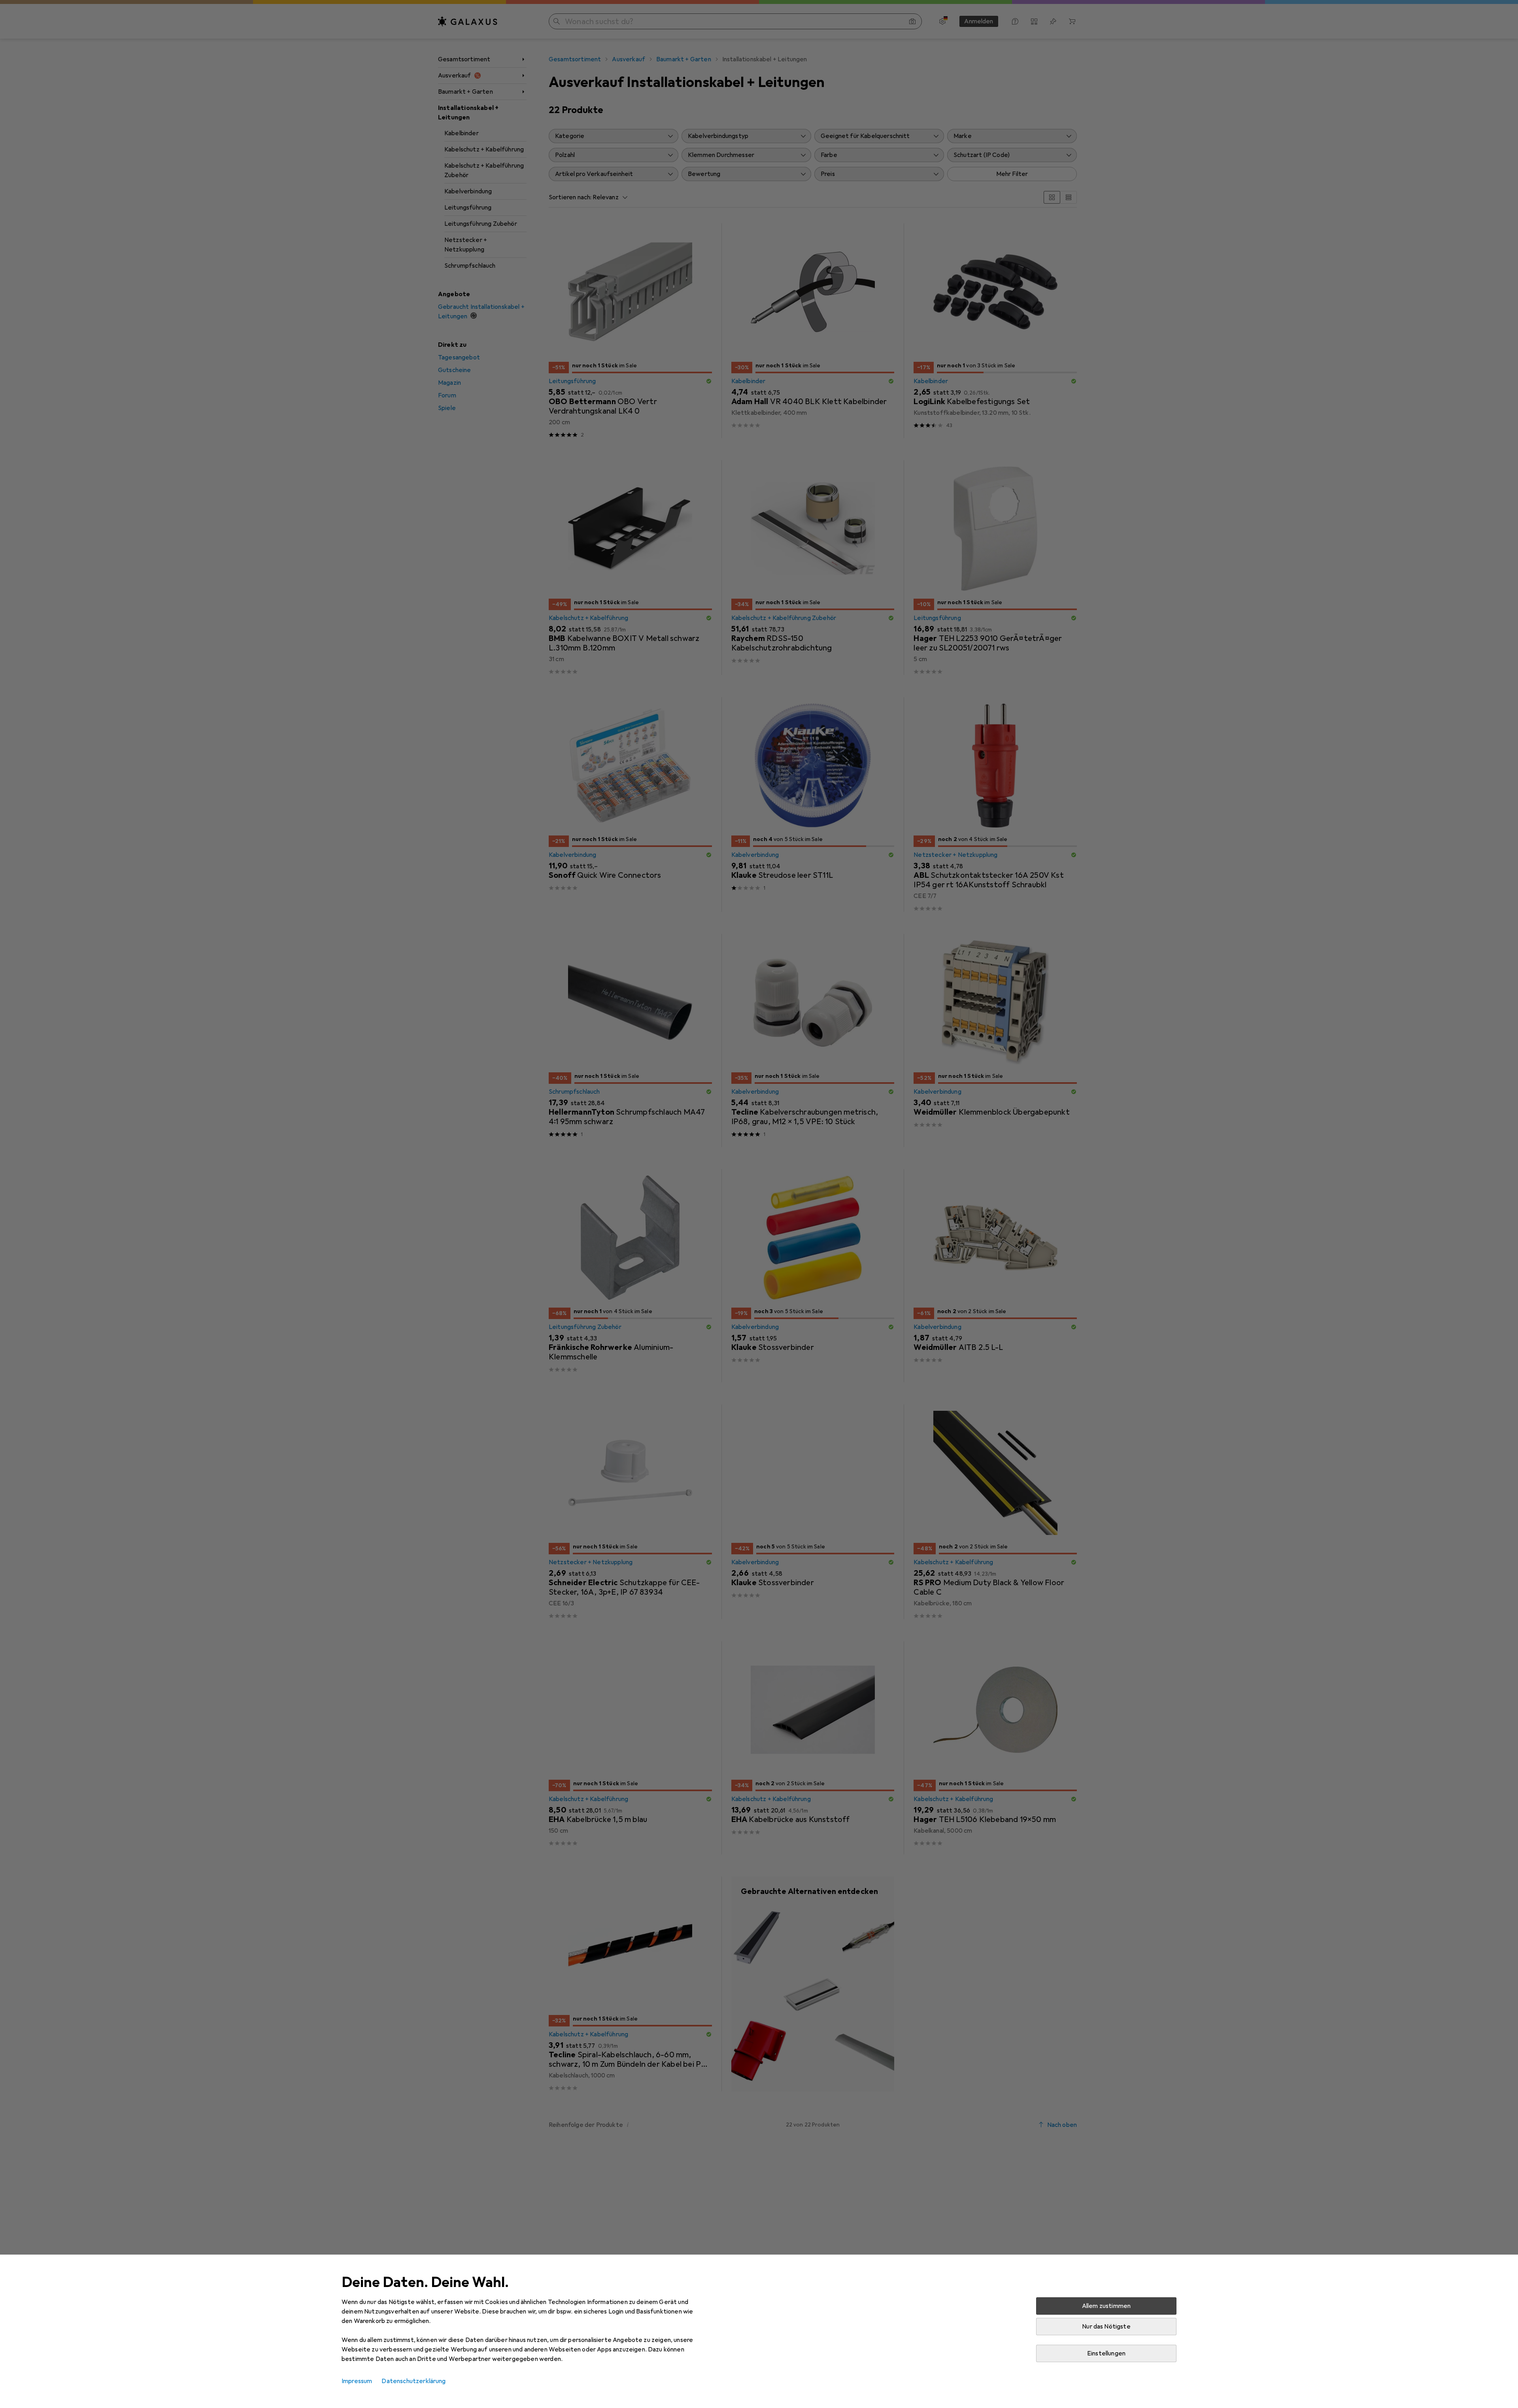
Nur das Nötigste (1106, 2327)
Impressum (357, 2381)
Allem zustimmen (1106, 2306)
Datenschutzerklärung (413, 2381)
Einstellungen (1106, 2353)
